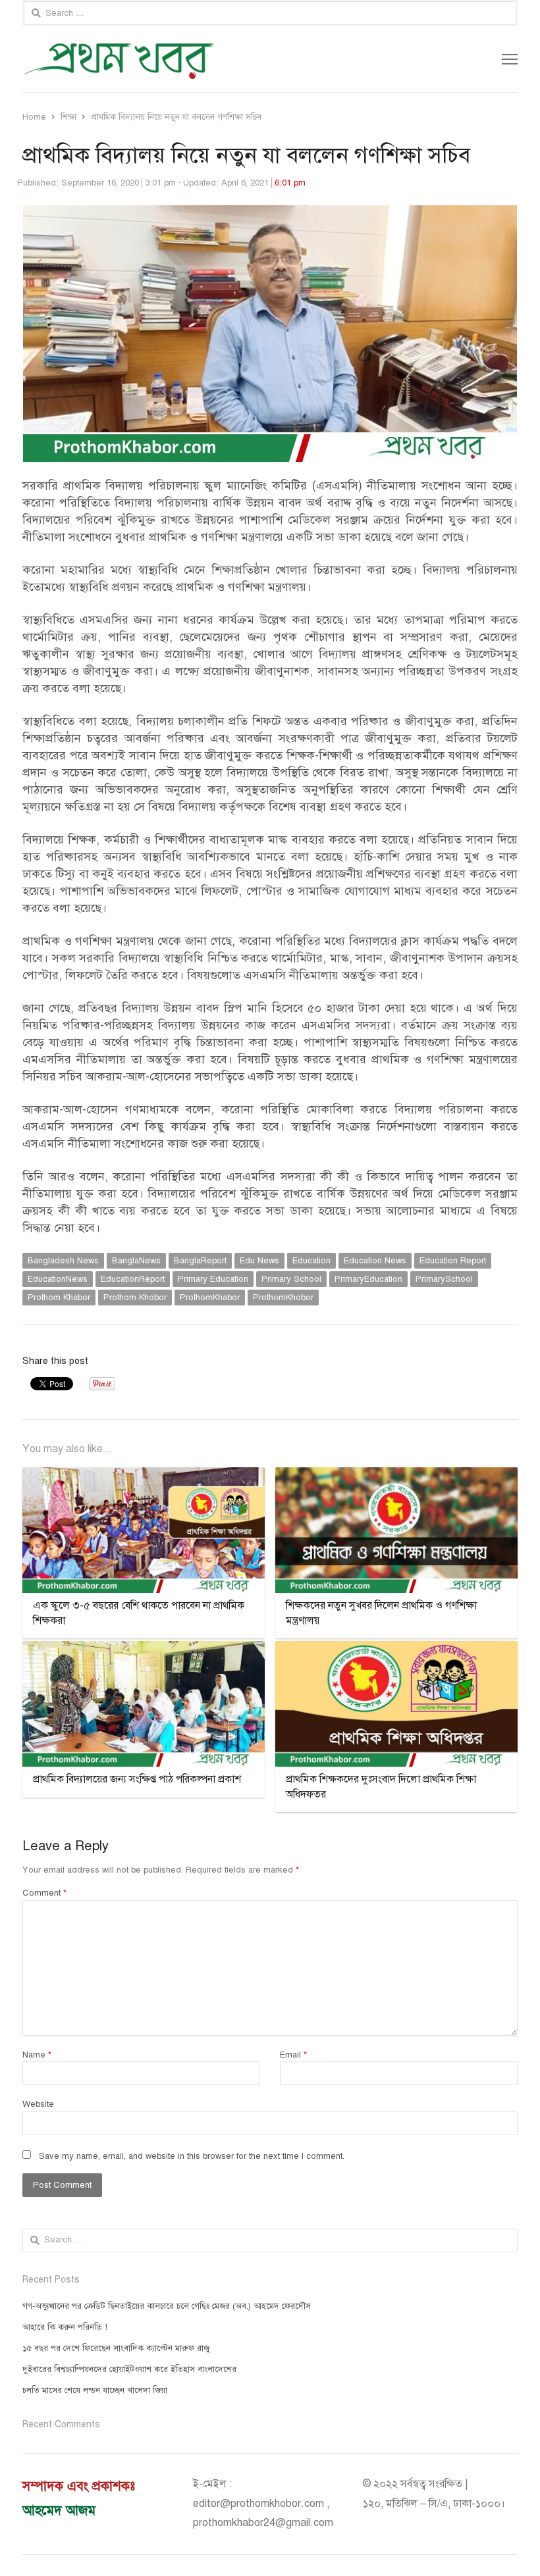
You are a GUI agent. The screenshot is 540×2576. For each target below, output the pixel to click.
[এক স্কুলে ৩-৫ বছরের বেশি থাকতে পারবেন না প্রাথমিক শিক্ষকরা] (144, 1475)
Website (38, 2104)
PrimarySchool (444, 1279)
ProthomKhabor (210, 1298)
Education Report (453, 1261)
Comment (44, 1893)
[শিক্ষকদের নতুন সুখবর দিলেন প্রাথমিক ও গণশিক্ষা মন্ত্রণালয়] (396, 1475)
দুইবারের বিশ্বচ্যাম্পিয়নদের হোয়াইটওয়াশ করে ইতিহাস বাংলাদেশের (129, 2369)
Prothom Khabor (59, 1298)
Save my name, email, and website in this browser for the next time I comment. (192, 2156)
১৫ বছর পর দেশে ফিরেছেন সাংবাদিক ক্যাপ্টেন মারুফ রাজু (116, 2348)
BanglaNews (136, 1261)
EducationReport (133, 1279)
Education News (375, 1261)
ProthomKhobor (283, 1298)
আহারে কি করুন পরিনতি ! (65, 2327)
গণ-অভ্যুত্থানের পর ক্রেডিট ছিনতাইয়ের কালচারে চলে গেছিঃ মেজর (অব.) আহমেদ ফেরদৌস (167, 2306)
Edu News (259, 1261)
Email (293, 2055)
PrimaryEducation (368, 1279)
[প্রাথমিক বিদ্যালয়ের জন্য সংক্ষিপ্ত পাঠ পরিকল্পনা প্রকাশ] (144, 1649)
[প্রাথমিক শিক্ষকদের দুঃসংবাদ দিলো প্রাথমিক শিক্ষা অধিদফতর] (396, 1649)
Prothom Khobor (135, 1298)
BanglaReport (200, 1261)
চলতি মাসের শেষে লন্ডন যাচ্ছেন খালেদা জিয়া (95, 2390)
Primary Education (213, 1279)
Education (311, 1261)
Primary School (291, 1279)
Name (37, 2055)
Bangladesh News (63, 1261)
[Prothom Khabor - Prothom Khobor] (171, 59)
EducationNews (58, 1279)
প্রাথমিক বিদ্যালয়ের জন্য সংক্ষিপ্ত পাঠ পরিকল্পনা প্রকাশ (137, 1779)
